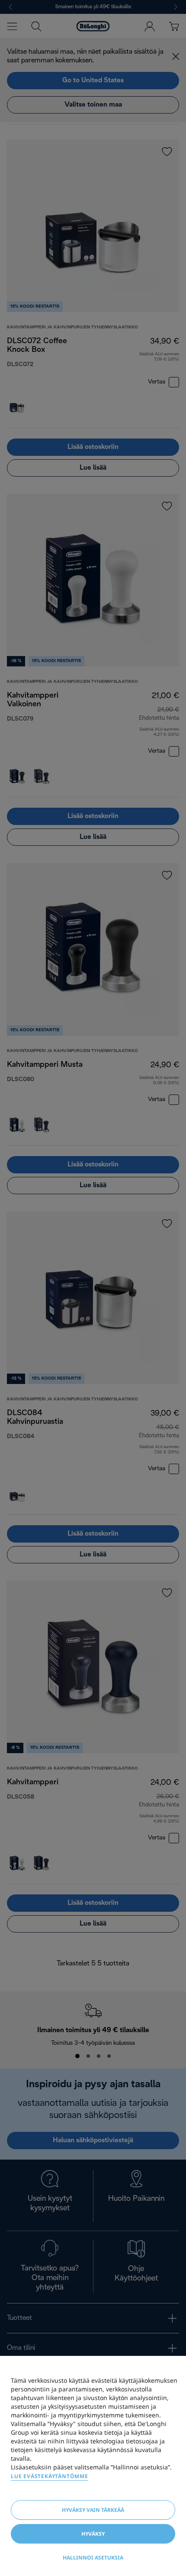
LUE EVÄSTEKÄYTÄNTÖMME (50, 2476)
